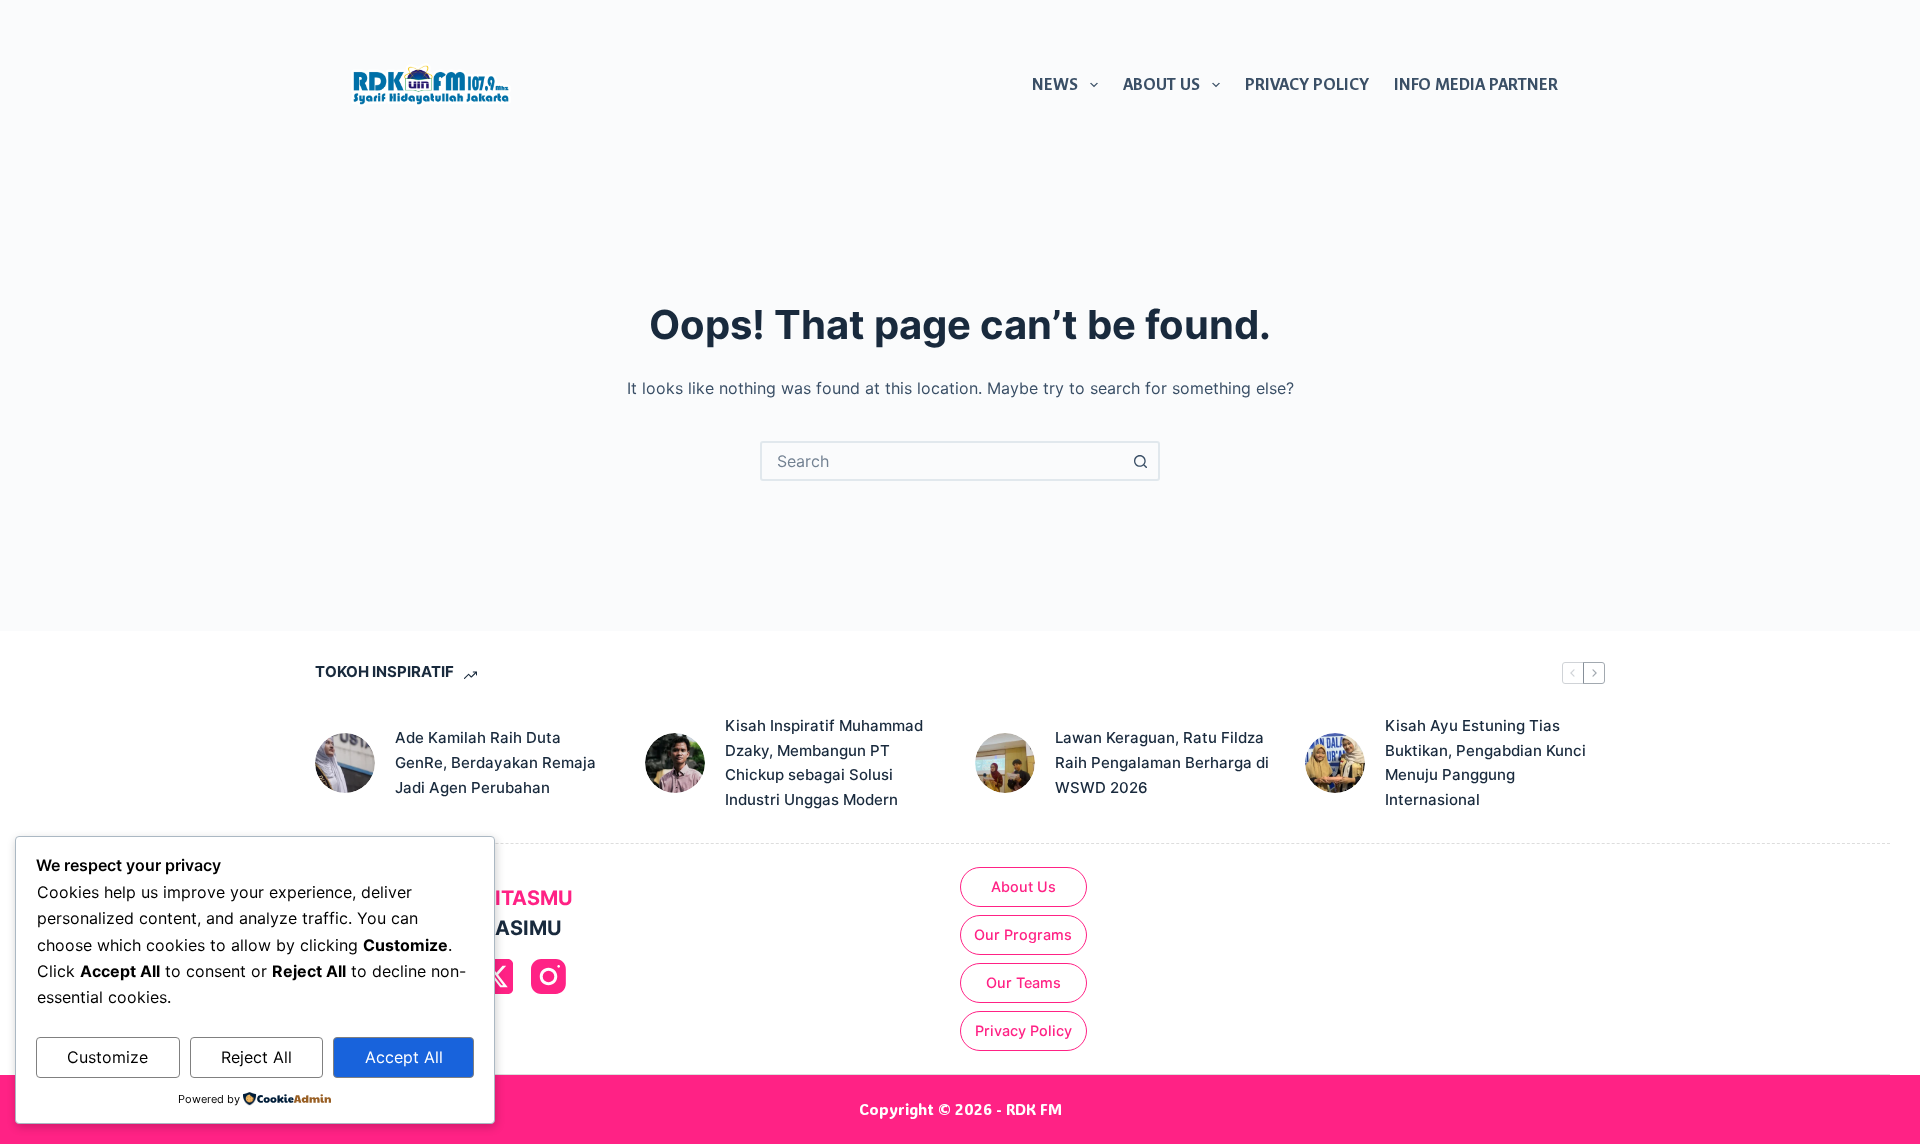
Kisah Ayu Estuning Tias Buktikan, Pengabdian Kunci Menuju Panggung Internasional (1485, 762)
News (1055, 84)
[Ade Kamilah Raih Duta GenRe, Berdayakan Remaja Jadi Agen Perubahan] (345, 763)
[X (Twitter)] (495, 976)
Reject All (256, 1057)
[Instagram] (548, 976)
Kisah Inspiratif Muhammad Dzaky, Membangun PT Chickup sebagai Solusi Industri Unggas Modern (824, 762)
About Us (1161, 84)
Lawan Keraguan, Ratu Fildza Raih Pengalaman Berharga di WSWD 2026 (1162, 762)
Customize (107, 1057)
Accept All (404, 1057)
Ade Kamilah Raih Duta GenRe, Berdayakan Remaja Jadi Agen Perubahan (495, 762)
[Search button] (1140, 461)
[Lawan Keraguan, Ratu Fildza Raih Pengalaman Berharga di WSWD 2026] (1005, 763)
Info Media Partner (1476, 84)
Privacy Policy (1307, 84)
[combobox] (942, 461)
